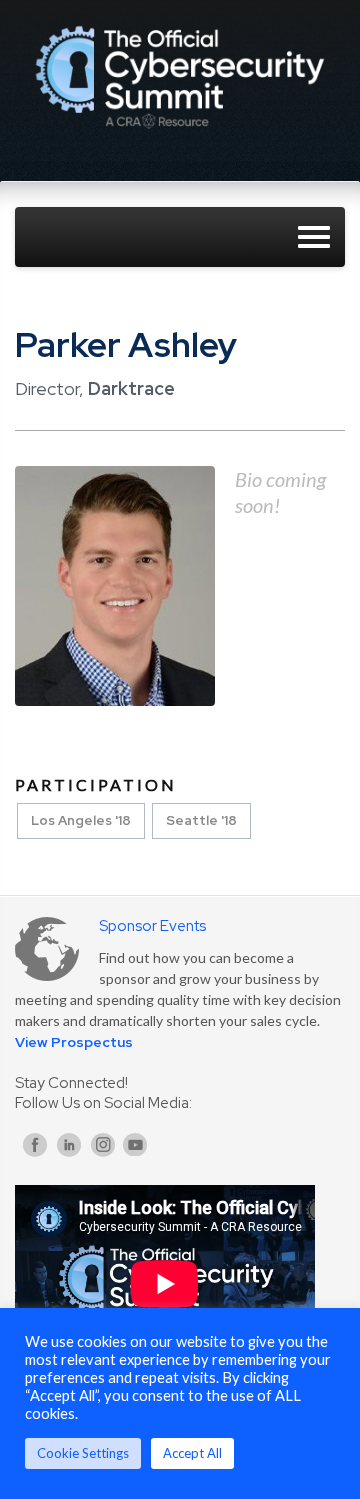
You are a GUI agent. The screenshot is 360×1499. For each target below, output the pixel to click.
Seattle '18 (201, 820)
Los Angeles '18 (81, 820)
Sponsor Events (152, 926)
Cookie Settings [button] (83, 1453)
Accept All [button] (192, 1453)
